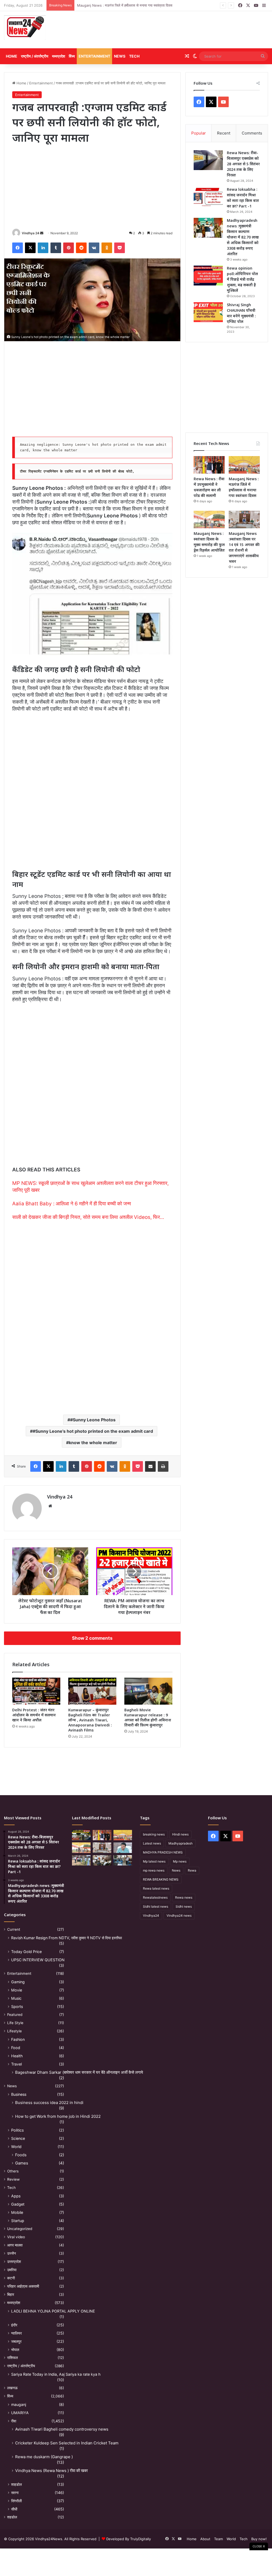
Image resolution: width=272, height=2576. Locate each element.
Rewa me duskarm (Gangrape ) (44, 2457)
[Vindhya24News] (25, 27)
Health (17, 2056)
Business (19, 2094)
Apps (16, 2196)
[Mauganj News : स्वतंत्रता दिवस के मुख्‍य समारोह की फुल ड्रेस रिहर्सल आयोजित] (209, 519)
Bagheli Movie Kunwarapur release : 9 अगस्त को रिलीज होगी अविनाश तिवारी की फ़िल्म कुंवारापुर (148, 1717)
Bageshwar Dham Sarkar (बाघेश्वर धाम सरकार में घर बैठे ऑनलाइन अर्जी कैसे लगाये (79, 2072)
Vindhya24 (151, 1915)
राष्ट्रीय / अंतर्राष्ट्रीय (35, 56)
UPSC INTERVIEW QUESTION (38, 1960)
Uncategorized (20, 2229)
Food (16, 2048)
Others (13, 2171)
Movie (17, 1990)
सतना (15, 2493)
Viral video (16, 2237)
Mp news (180, 1861)
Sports (17, 2006)
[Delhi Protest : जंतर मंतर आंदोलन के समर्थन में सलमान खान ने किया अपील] (36, 1691)
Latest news (152, 1843)
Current (14, 1929)
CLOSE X (259, 2546)
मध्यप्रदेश (59, 56)
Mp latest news (154, 1861)
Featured (15, 2015)
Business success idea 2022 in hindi (49, 2103)
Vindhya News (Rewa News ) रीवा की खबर (52, 2471)
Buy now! (259, 2539)
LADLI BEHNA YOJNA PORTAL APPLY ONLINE (53, 2311)
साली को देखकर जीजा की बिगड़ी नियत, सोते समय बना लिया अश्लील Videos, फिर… (88, 1217)
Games (22, 2163)
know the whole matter (93, 1443)
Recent (224, 133)
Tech (134, 56)
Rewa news (184, 1897)
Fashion (18, 2039)
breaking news (154, 1834)
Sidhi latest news (156, 1906)
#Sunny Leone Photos (93, 1420)
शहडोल (12, 2517)
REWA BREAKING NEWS (161, 1879)
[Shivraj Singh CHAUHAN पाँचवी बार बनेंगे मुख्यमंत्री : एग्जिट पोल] (208, 312)
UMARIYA (20, 2413)
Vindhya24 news (179, 1915)
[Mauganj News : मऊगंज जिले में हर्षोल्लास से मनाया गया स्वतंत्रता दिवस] (244, 465)
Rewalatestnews (155, 1897)
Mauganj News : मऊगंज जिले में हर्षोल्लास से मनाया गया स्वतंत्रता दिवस (125, 5)
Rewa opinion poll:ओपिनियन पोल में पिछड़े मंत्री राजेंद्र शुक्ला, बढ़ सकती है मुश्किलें (242, 279)
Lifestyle (14, 2031)
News (120, 56)
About (205, 2539)
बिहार (11, 2294)
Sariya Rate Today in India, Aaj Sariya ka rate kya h (56, 2374)
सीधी (14, 2509)
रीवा (14, 2421)
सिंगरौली (16, 2501)
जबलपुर (16, 2341)
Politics (17, 2130)
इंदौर (14, 2325)
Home (12, 56)
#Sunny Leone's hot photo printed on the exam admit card (93, 1431)
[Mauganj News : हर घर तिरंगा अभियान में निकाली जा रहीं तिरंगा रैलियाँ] (123, 1848)
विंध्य (72, 56)
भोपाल (15, 2350)
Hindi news (180, 1834)
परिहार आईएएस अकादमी (23, 2286)
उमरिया (12, 2270)
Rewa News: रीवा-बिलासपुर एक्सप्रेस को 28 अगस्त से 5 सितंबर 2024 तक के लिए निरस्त (243, 164)
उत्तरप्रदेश (14, 2262)
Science (18, 2138)
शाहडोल (16, 2484)
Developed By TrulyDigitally (128, 2539)
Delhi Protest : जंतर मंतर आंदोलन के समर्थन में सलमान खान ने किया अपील (34, 1715)
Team (218, 2539)
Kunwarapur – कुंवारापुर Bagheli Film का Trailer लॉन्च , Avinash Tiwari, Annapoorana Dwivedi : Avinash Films (90, 1720)
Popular (199, 133)
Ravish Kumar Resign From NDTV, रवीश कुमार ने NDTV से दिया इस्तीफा (67, 1938)
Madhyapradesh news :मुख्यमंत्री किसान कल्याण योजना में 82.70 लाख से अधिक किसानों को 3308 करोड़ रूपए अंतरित (243, 237)
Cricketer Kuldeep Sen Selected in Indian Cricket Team (67, 2443)
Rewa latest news (156, 1888)
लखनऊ (12, 2388)
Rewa (192, 1870)
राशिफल (12, 2358)
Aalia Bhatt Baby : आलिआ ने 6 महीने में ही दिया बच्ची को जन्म (72, 1204)
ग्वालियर (16, 2333)
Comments (252, 133)
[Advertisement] (181, 30)
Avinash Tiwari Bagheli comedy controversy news (62, 2429)
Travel (16, 2064)
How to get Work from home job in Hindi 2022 (58, 2116)
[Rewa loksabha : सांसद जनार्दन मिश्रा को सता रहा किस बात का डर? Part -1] (208, 197)
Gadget (18, 2204)
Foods (21, 2155)
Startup (18, 2221)
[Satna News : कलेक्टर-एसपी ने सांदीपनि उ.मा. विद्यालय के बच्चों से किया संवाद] (123, 1860)
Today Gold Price (26, 1952)
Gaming (18, 1982)
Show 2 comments (92, 1638)
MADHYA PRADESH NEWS (163, 1852)
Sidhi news (184, 1906)
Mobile (17, 2212)
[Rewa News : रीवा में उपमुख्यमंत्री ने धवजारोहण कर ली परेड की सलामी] (209, 465)
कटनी (11, 2278)
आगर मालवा (15, 2245)
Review (13, 2179)
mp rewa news (154, 1870)
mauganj (19, 2404)
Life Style (15, 2023)
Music (16, 1998)
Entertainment (94, 56)
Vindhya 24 (31, 233)
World (16, 2147)
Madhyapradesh (180, 1843)
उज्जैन (12, 2253)
